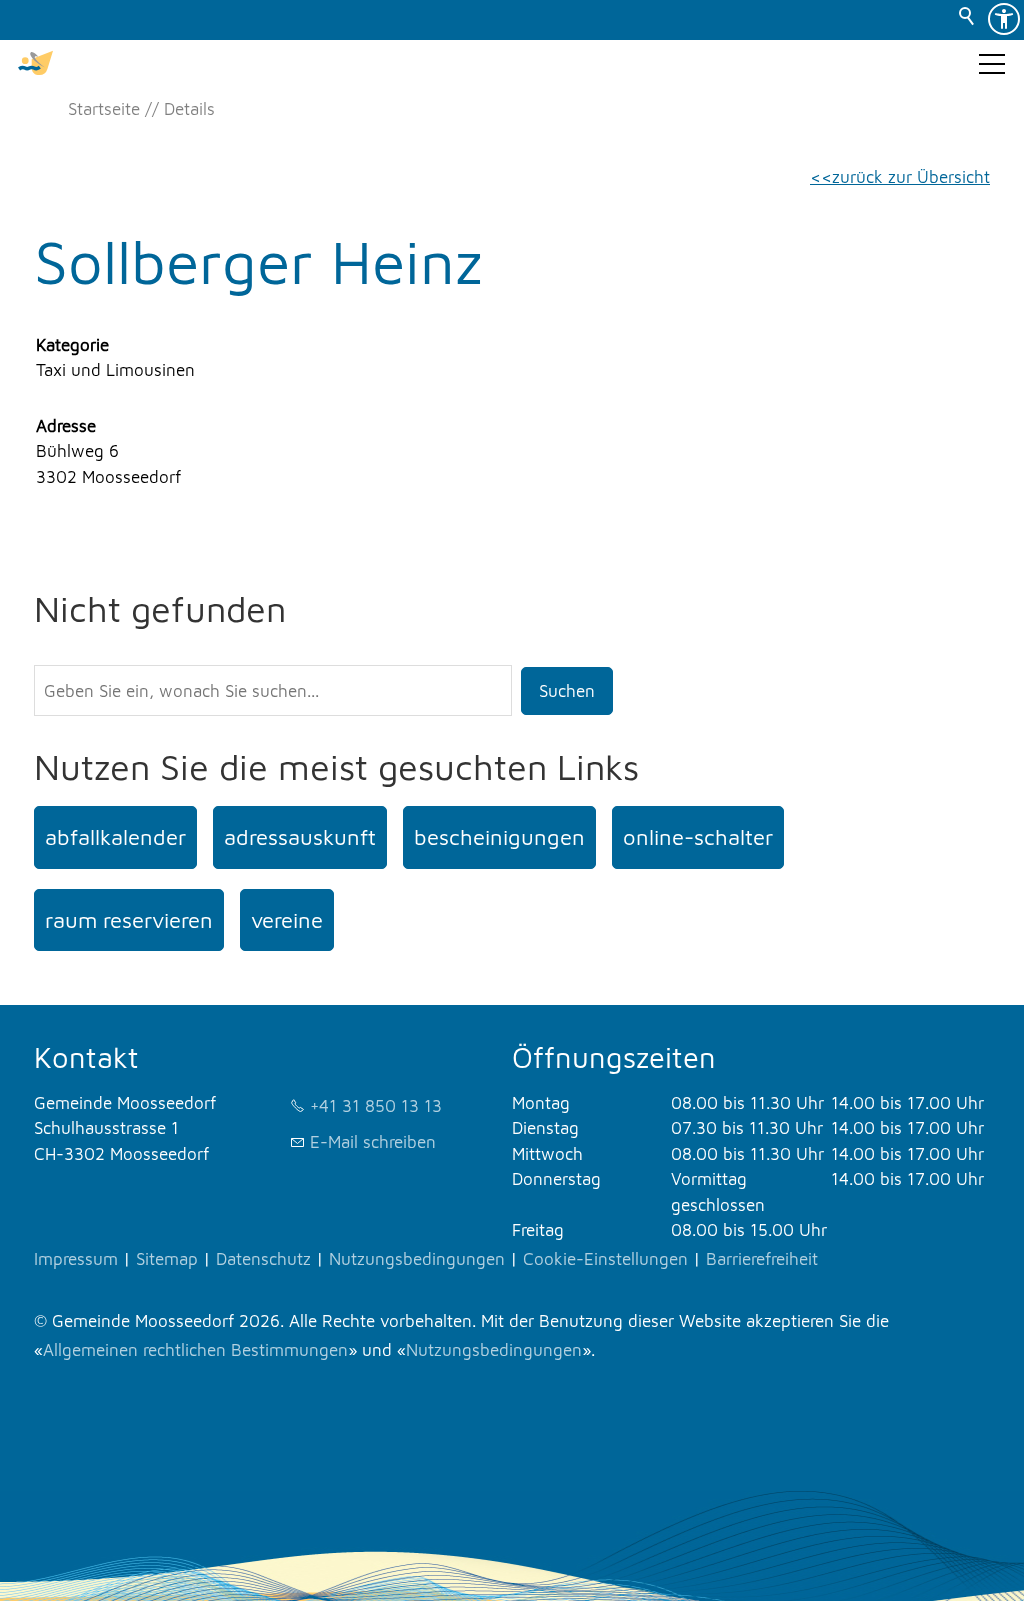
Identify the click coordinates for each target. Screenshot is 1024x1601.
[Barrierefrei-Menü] (1004, 19)
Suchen (567, 691)
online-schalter (698, 837)
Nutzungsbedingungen (417, 1259)
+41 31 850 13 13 (376, 1106)
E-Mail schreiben (373, 1142)
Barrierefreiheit (762, 1259)
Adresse (66, 426)
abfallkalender (115, 837)
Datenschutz (263, 1259)
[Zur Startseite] (35, 64)
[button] (992, 64)
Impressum (76, 1259)
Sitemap (167, 1259)
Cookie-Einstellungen (605, 1259)
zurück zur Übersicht (911, 177)
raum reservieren (129, 920)
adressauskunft (300, 837)
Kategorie (72, 345)
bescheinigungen (499, 837)
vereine (287, 920)
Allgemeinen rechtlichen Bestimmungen (195, 1350)
